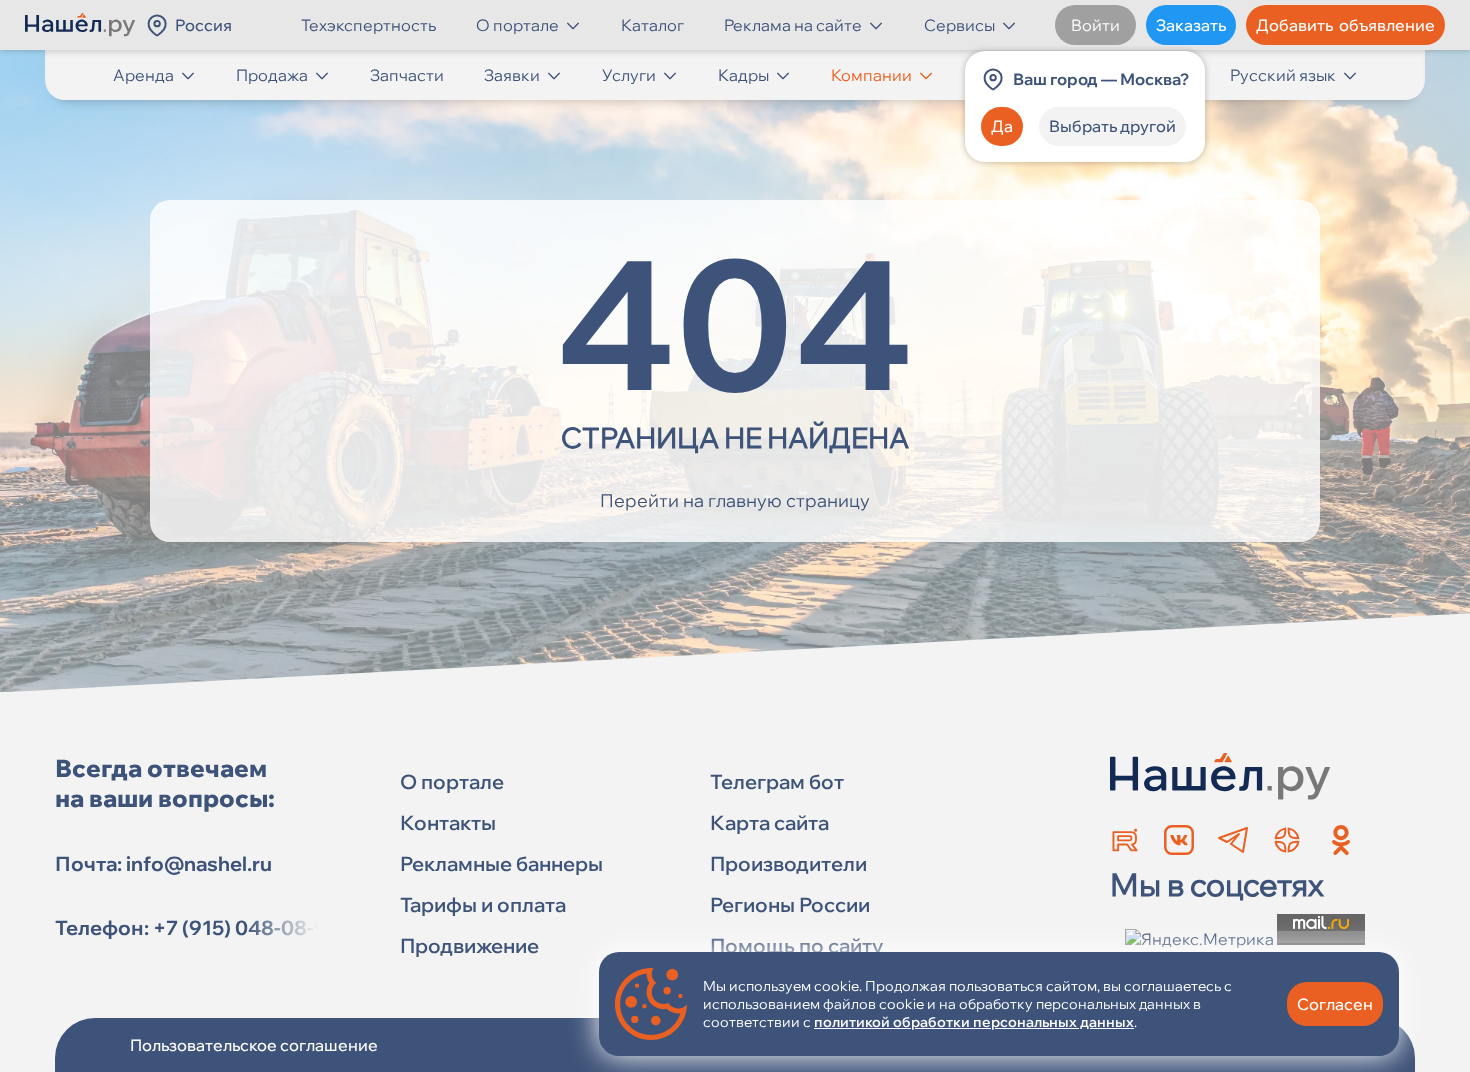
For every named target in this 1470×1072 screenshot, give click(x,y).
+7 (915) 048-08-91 (245, 927)
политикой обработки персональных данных (974, 1022)
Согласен (1335, 1004)
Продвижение (469, 945)
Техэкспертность (368, 25)
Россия (203, 25)
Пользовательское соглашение (254, 1045)
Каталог (652, 25)
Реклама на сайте (793, 25)
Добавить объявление (1345, 25)
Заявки (512, 75)
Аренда (143, 75)
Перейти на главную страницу (735, 500)
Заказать (1191, 25)
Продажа (272, 75)
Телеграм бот (777, 781)
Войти (1095, 25)
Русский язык (1283, 75)
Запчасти (407, 75)
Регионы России (790, 904)
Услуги (629, 75)
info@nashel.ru (199, 863)
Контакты (448, 822)
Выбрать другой (1112, 126)
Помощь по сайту (796, 945)
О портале (517, 25)
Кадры (743, 75)
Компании (871, 75)
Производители (788, 863)
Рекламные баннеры (501, 863)
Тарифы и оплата (483, 904)
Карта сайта (769, 822)
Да (1002, 126)
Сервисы (959, 25)
